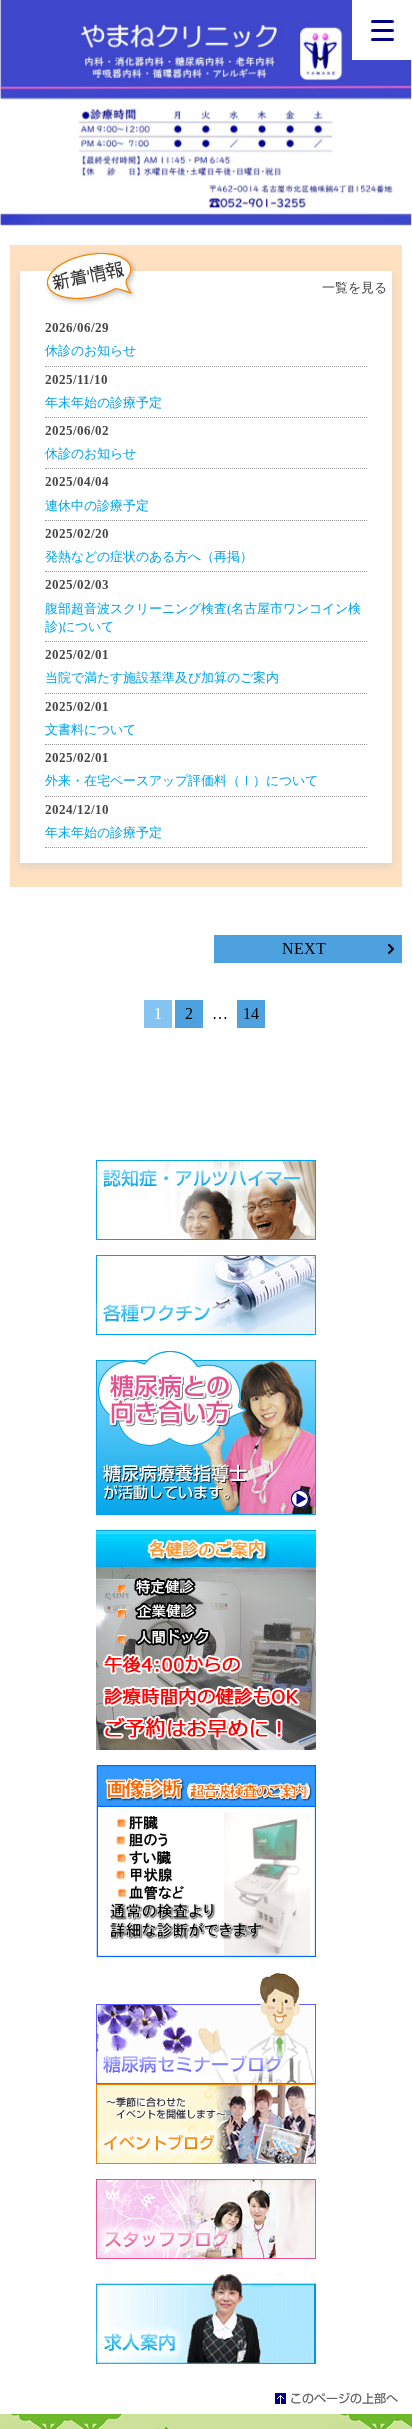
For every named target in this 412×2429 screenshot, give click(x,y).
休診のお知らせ (90, 350)
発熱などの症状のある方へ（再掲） (149, 556)
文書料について (90, 729)
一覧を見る (354, 287)
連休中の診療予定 (97, 505)
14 (251, 1013)
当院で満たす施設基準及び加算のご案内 (162, 677)
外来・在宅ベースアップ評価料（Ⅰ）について (181, 780)
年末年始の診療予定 (103, 402)
